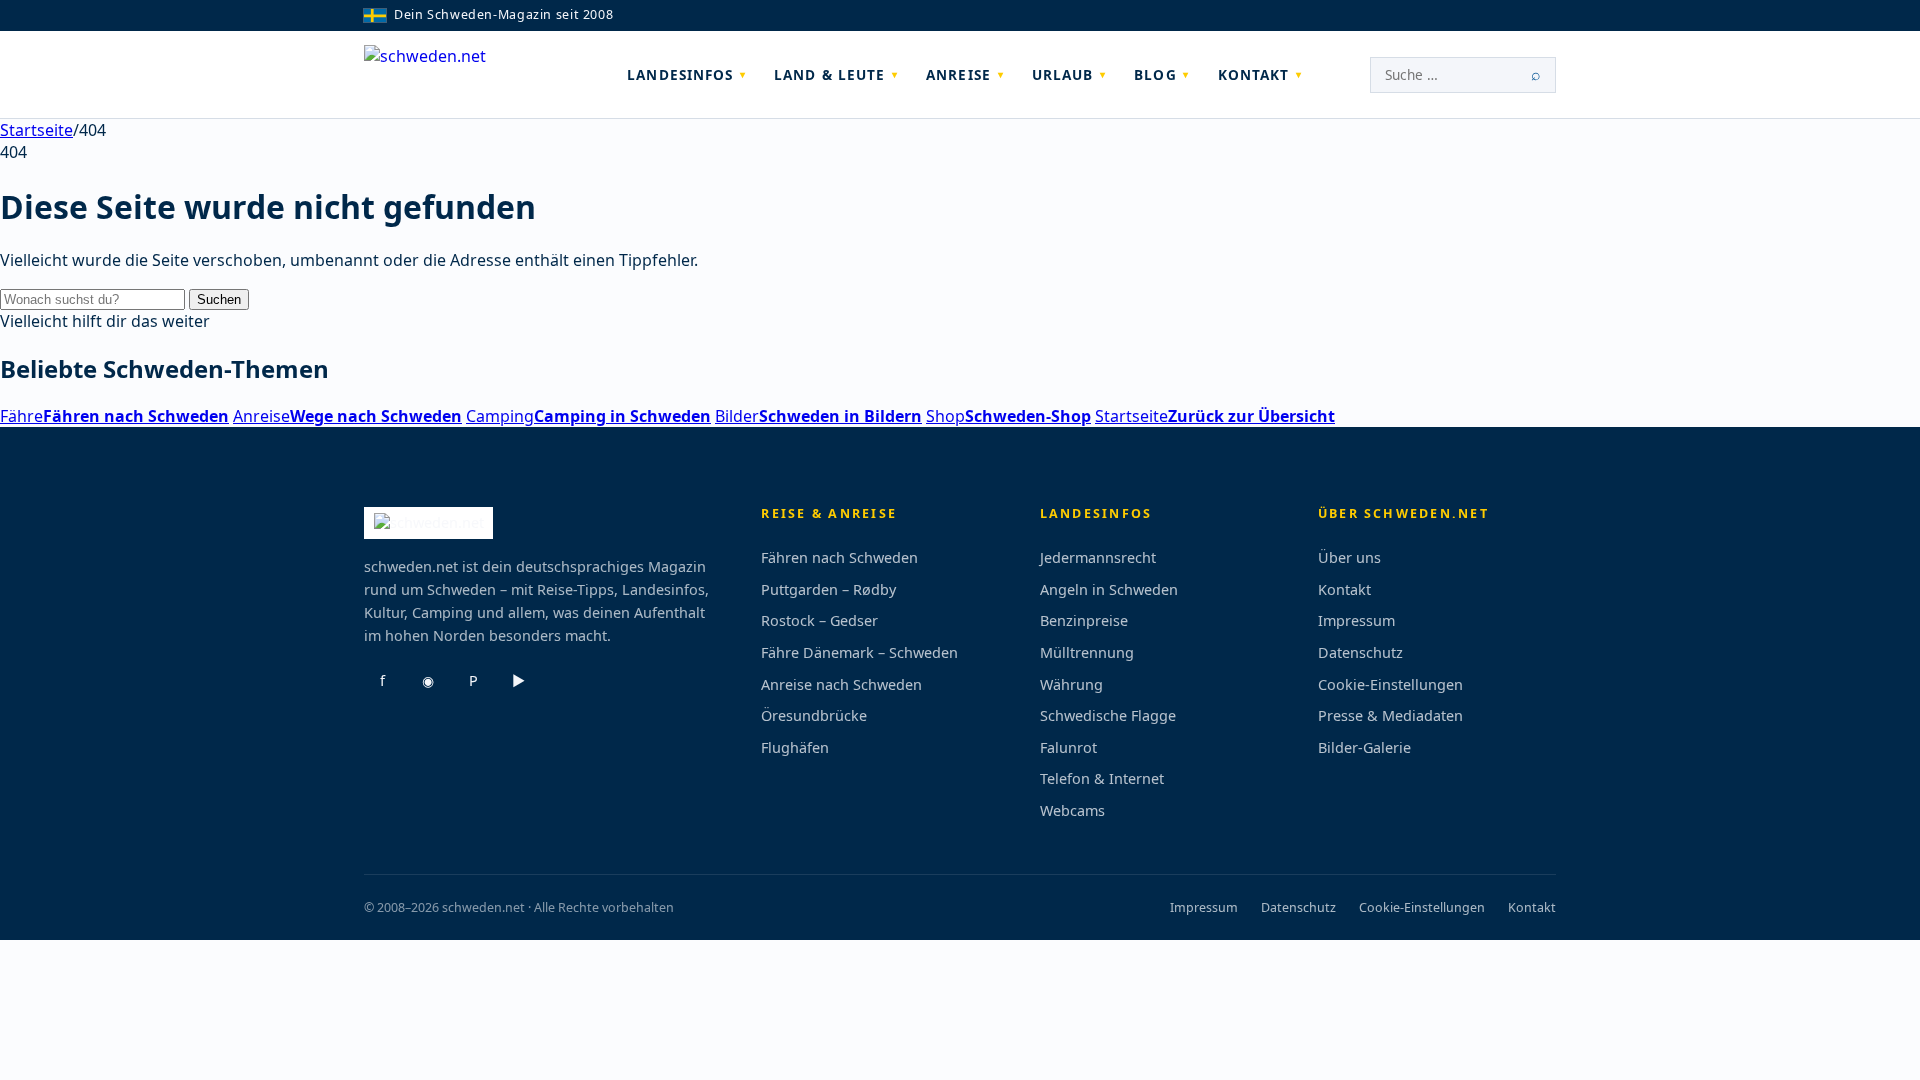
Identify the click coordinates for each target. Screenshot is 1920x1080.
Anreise (958, 74)
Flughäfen (795, 747)
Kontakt (1254, 74)
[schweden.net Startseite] (461, 75)
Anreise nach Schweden (841, 684)
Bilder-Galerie (1364, 747)
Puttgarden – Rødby (828, 589)
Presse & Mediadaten (1390, 715)
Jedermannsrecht (1098, 557)
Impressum (1356, 620)
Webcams (1072, 810)
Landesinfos (680, 74)
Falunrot (1068, 747)
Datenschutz (1360, 652)
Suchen (219, 299)
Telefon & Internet (1102, 778)
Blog (1155, 74)
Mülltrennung (1087, 652)
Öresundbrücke (814, 715)
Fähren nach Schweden (839, 557)
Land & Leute (829, 74)
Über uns (1349, 557)
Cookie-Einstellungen (1390, 684)
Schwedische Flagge (1108, 715)
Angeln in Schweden (1109, 589)
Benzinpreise (1084, 620)
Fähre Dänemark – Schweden (859, 652)
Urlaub (1063, 74)
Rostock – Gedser (819, 620)
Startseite (36, 130)
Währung (1071, 684)
